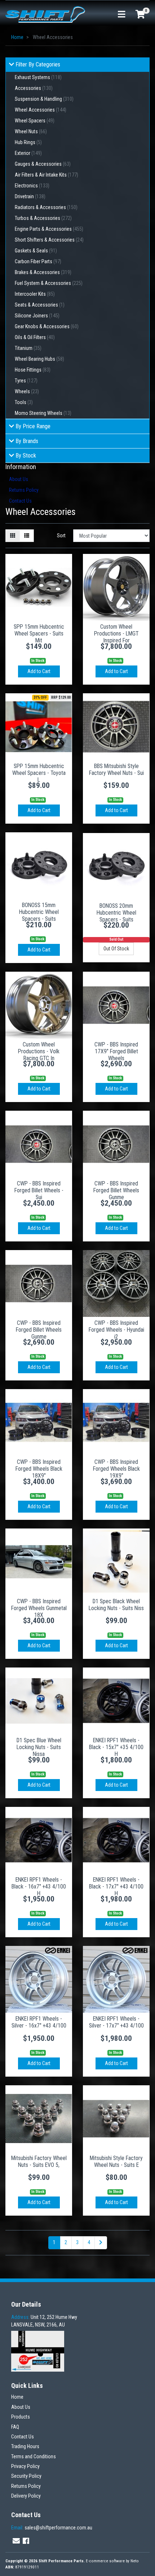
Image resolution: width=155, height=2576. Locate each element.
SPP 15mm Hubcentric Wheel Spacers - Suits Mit (39, 634)
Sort (61, 535)
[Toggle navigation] (121, 15)
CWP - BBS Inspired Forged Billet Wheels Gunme (116, 1190)
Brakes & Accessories (43, 272)
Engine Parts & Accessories (49, 229)
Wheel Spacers (35, 121)
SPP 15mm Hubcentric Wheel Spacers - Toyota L (39, 773)
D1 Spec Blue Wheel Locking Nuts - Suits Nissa (39, 1747)
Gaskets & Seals (36, 251)
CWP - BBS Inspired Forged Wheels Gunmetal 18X (39, 1608)
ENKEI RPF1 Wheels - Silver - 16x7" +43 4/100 (39, 2022)
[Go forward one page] (101, 2243)
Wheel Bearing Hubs (39, 359)
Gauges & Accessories (43, 164)
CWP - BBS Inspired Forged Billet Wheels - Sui (39, 1190)
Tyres (26, 381)
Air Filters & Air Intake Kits (46, 175)
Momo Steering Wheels (43, 413)
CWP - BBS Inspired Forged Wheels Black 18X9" (39, 1469)
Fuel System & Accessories (49, 283)
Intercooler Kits (35, 294)
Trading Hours (25, 2446)
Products (21, 2417)
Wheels (27, 391)
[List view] (27, 536)
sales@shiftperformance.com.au (52, 2528)
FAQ (15, 2427)
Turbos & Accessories (43, 218)
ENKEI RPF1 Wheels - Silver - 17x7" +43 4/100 (116, 2022)
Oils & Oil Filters (35, 337)
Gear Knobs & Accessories (47, 326)
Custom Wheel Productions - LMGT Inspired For (116, 634)
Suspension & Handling (44, 99)
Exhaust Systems (38, 77)
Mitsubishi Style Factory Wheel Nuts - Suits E (116, 2161)
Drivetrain (30, 196)
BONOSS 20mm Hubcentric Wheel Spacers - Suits (116, 913)
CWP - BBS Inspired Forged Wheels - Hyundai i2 (116, 1330)
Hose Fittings (33, 370)
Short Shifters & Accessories (49, 240)
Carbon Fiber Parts (38, 261)
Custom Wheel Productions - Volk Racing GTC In (39, 1051)
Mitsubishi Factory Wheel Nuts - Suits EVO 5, (39, 2161)
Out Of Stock (116, 949)
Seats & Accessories (40, 305)
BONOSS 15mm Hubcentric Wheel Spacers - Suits (39, 912)
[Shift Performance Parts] (45, 14)
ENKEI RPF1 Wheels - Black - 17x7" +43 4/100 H (116, 1887)
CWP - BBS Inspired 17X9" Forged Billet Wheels (116, 1051)
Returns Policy (24, 490)
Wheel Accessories (41, 110)
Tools (24, 402)
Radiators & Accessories (46, 207)
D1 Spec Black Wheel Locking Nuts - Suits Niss (116, 1605)
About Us (19, 479)
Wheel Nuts (31, 131)
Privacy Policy (25, 2466)
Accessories (34, 88)
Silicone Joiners (37, 316)
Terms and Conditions (34, 2456)
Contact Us (20, 501)
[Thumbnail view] (13, 536)
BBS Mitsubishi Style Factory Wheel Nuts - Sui (116, 769)
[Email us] (16, 2541)
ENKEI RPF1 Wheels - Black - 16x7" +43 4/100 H (39, 1887)
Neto (135, 2561)
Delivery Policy (26, 2496)
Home (17, 2397)
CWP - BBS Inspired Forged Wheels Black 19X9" (116, 1469)
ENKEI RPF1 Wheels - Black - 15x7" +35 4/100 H (116, 1747)
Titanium (28, 348)
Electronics (32, 186)
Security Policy (26, 2476)
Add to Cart (39, 671)
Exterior (28, 153)
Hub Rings (28, 142)
